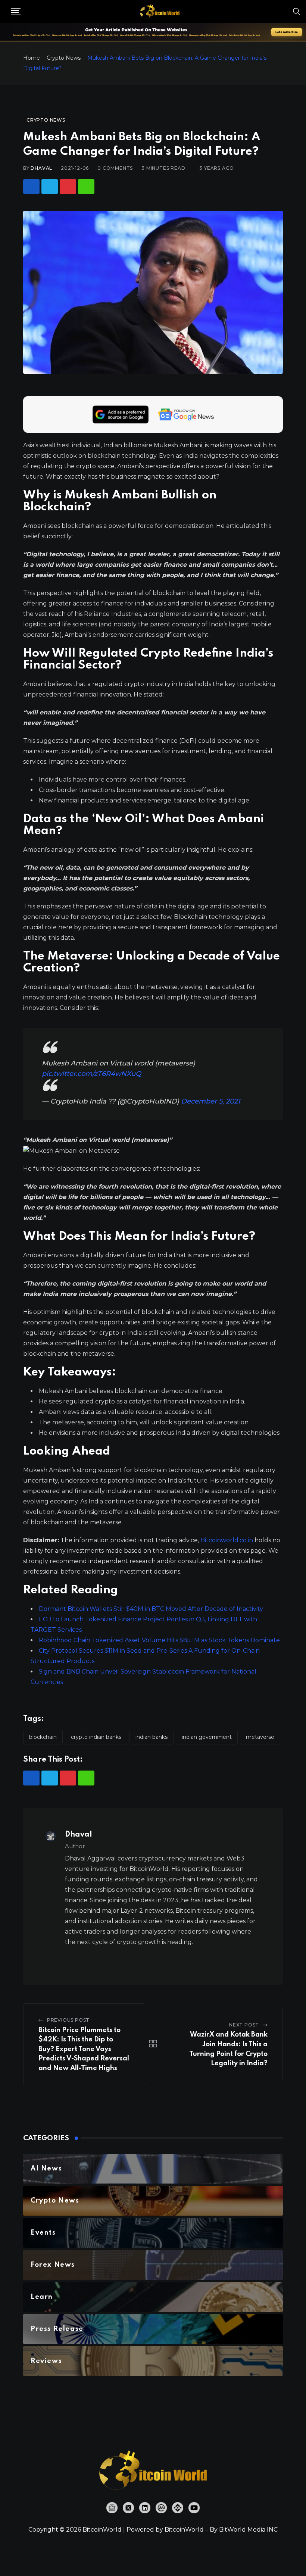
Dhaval (41, 168)
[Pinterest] (68, 187)
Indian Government (207, 1737)
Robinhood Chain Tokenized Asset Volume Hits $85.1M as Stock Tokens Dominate (159, 1640)
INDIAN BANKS (152, 1737)
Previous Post (68, 2020)
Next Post (244, 2025)
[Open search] (297, 11)
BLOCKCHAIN (43, 1737)
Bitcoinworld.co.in (227, 1540)
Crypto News (64, 58)
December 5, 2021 (211, 1101)
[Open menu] (16, 12)
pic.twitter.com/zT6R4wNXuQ (91, 1074)
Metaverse (260, 1737)
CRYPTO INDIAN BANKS (96, 1737)
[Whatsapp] (86, 187)
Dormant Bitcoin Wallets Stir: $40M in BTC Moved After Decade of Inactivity (151, 1609)
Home (32, 58)
